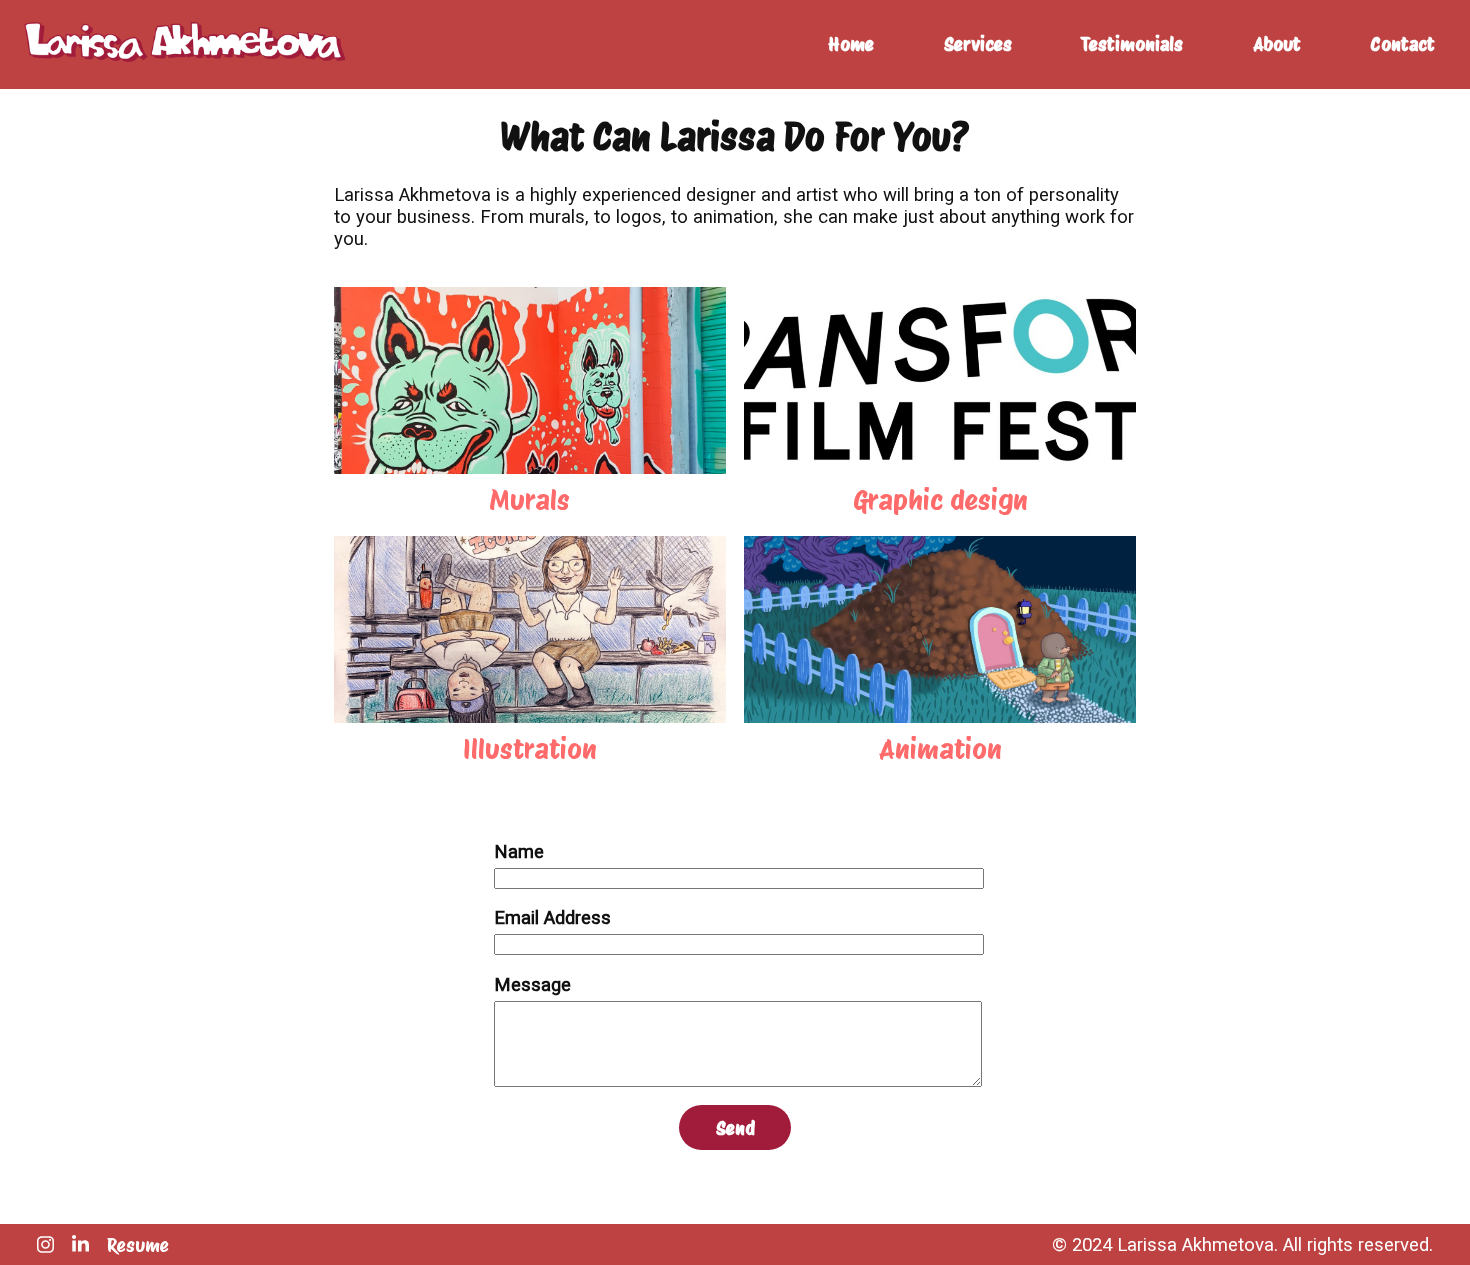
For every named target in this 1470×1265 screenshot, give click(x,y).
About (1277, 44)
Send (735, 1128)
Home (851, 44)
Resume (138, 1245)
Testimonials (1132, 44)
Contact (1402, 44)
